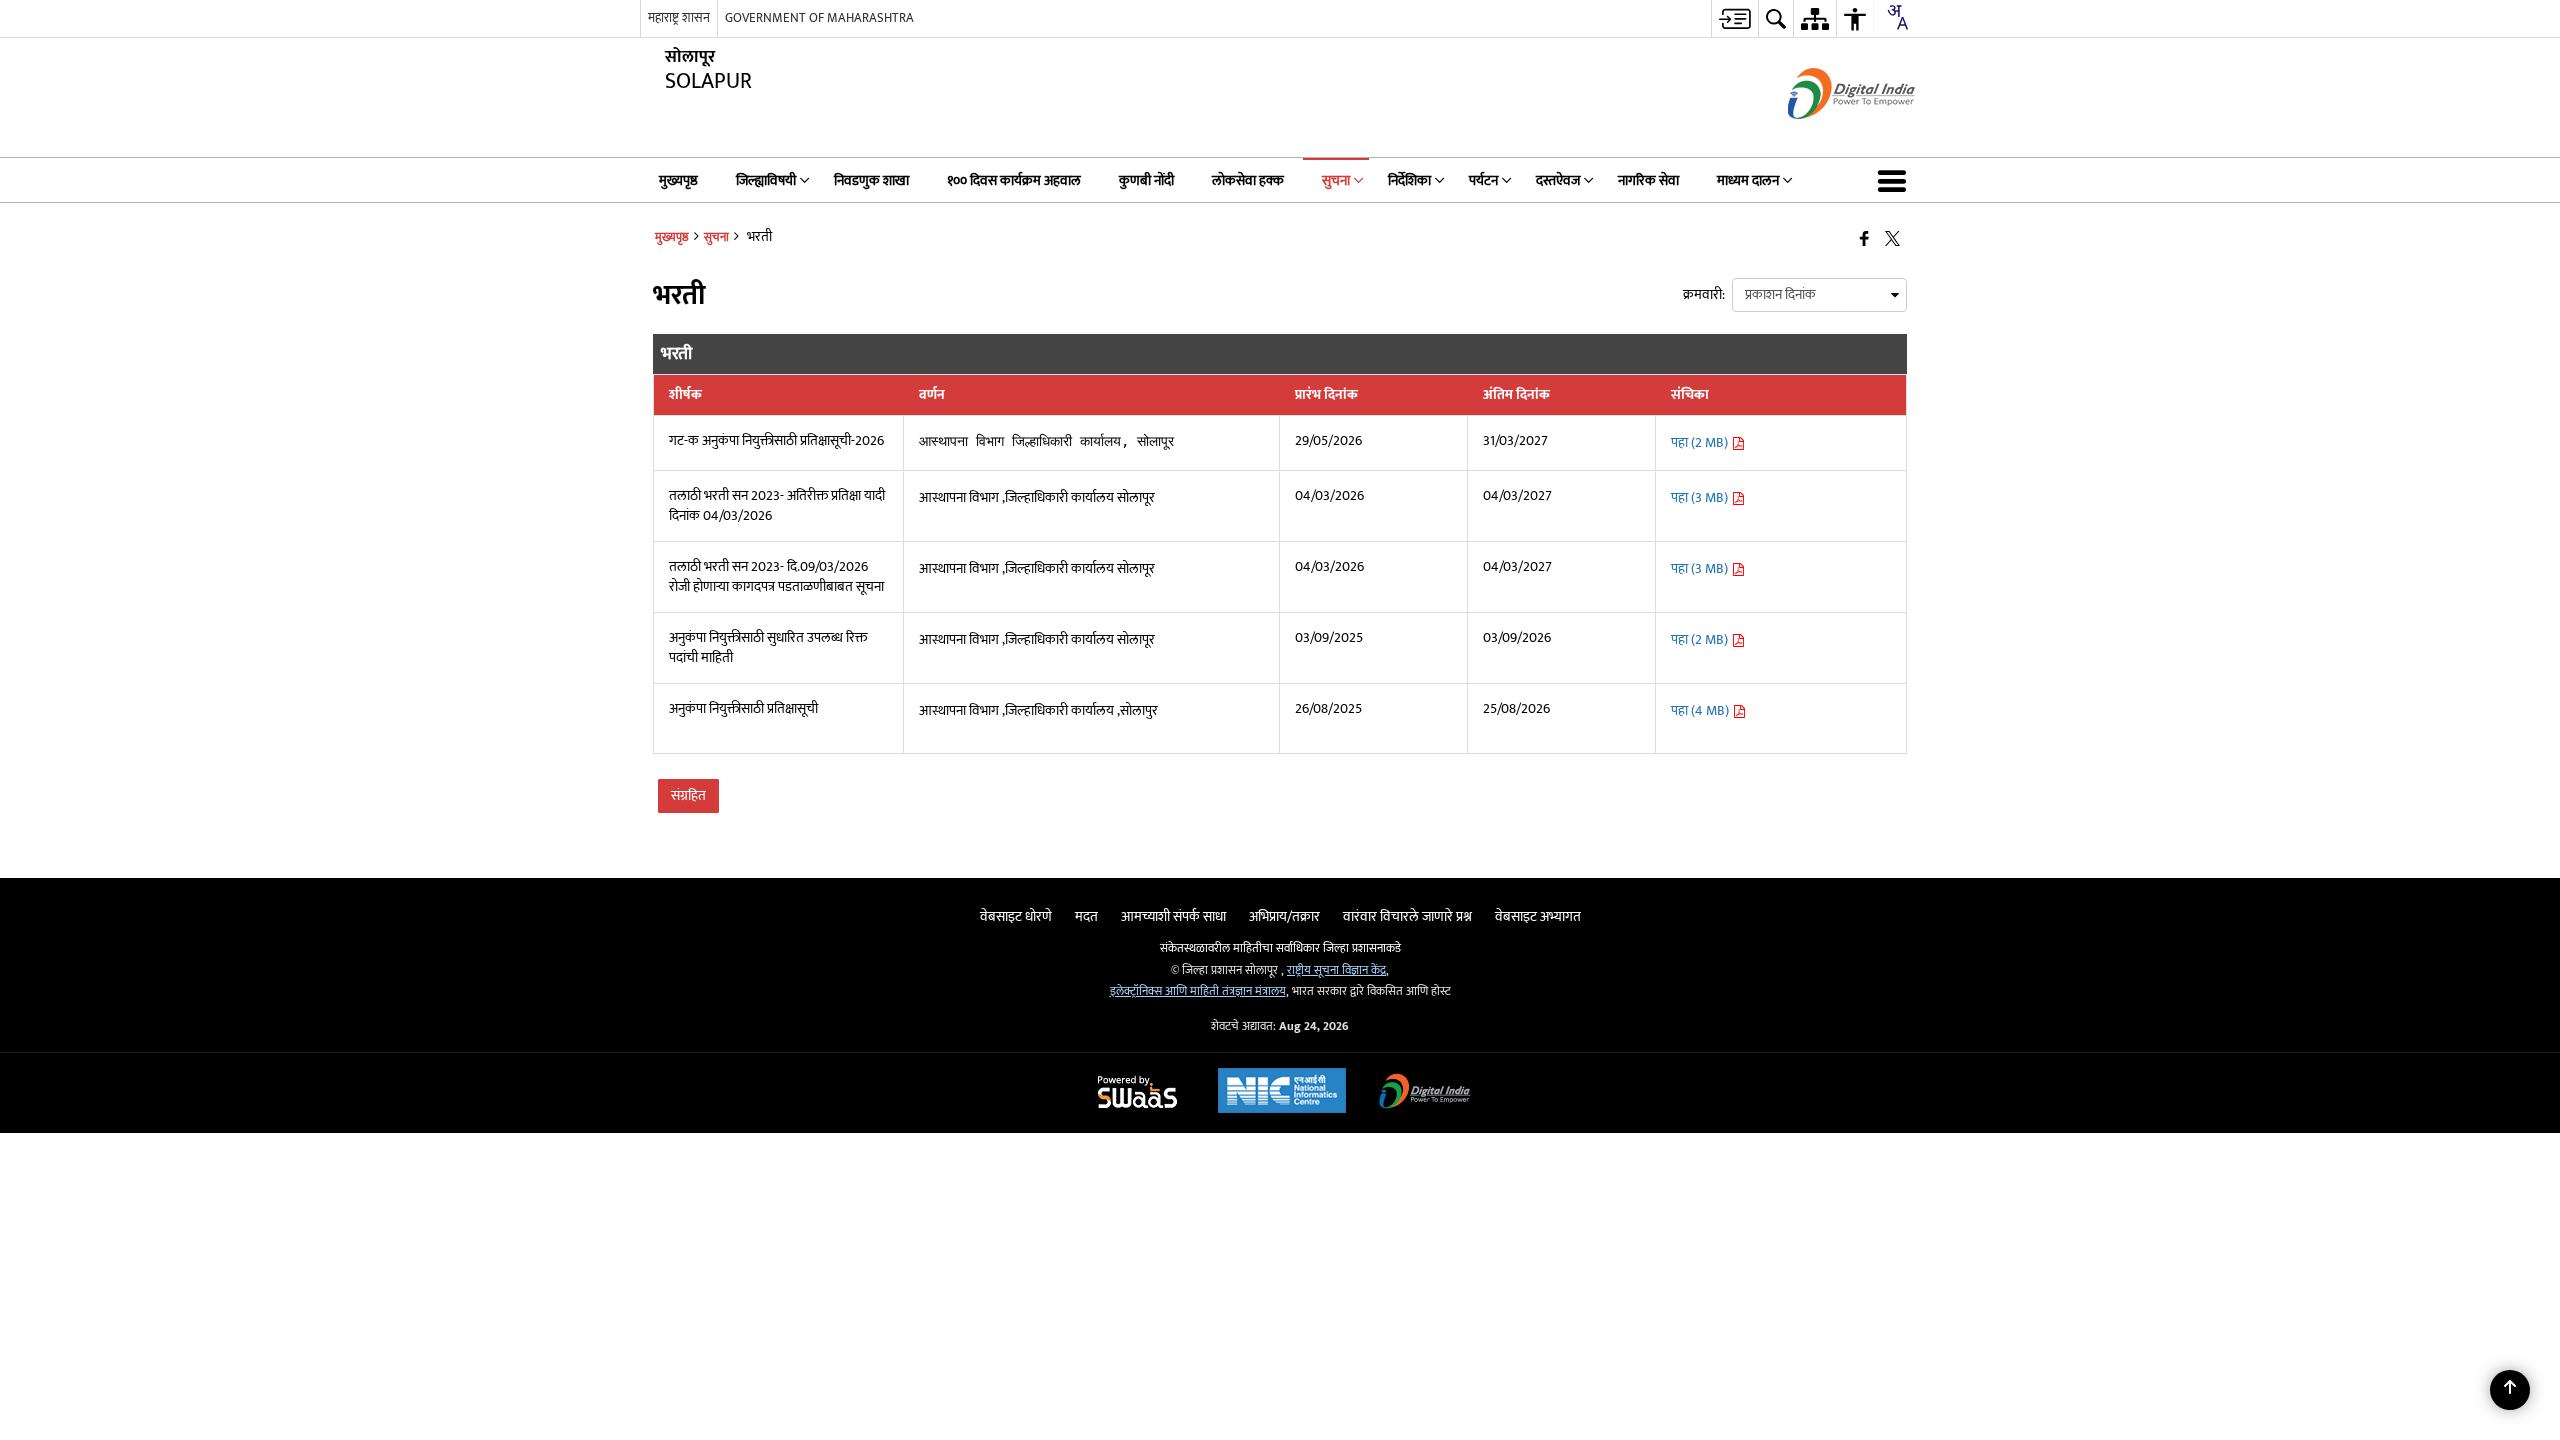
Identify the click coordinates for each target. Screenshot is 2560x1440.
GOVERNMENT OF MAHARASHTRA (819, 18)
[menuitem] (1734, 18)
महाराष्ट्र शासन (679, 18)
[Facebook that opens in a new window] (1864, 239)
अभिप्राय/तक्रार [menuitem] (1284, 916)
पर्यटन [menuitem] (1483, 180)
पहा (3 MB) (1701, 497)
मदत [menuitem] (1086, 916)
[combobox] (1897, 17)
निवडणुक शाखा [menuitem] (871, 180)
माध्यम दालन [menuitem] (1748, 180)
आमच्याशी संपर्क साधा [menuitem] (1173, 916)
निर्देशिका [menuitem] (1409, 180)
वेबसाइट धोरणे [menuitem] (1016, 916)
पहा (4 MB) (1701, 710)
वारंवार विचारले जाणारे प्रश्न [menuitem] (1407, 916)
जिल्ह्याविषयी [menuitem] (766, 180)
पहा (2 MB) (1701, 442)
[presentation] (1819, 295)
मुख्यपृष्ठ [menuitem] (678, 180)
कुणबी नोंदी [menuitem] (1146, 180)
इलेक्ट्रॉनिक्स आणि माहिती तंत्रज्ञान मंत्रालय (1198, 991)
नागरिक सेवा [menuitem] (1648, 180)
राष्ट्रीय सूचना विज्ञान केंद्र (1336, 970)
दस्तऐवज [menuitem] (1558, 180)
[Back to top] (2510, 1390)
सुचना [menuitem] (1336, 180)
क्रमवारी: (1704, 294)
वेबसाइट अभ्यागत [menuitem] (1538, 916)
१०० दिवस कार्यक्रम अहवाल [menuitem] (1014, 180)
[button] (1896, 180)
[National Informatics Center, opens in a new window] (1282, 1093)
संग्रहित (688, 795)
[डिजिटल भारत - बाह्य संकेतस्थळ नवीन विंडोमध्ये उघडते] (1826, 136)
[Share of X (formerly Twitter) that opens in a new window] (1892, 239)
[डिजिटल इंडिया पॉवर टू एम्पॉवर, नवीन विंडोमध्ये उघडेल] (1425, 1093)
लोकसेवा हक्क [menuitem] (1248, 180)
